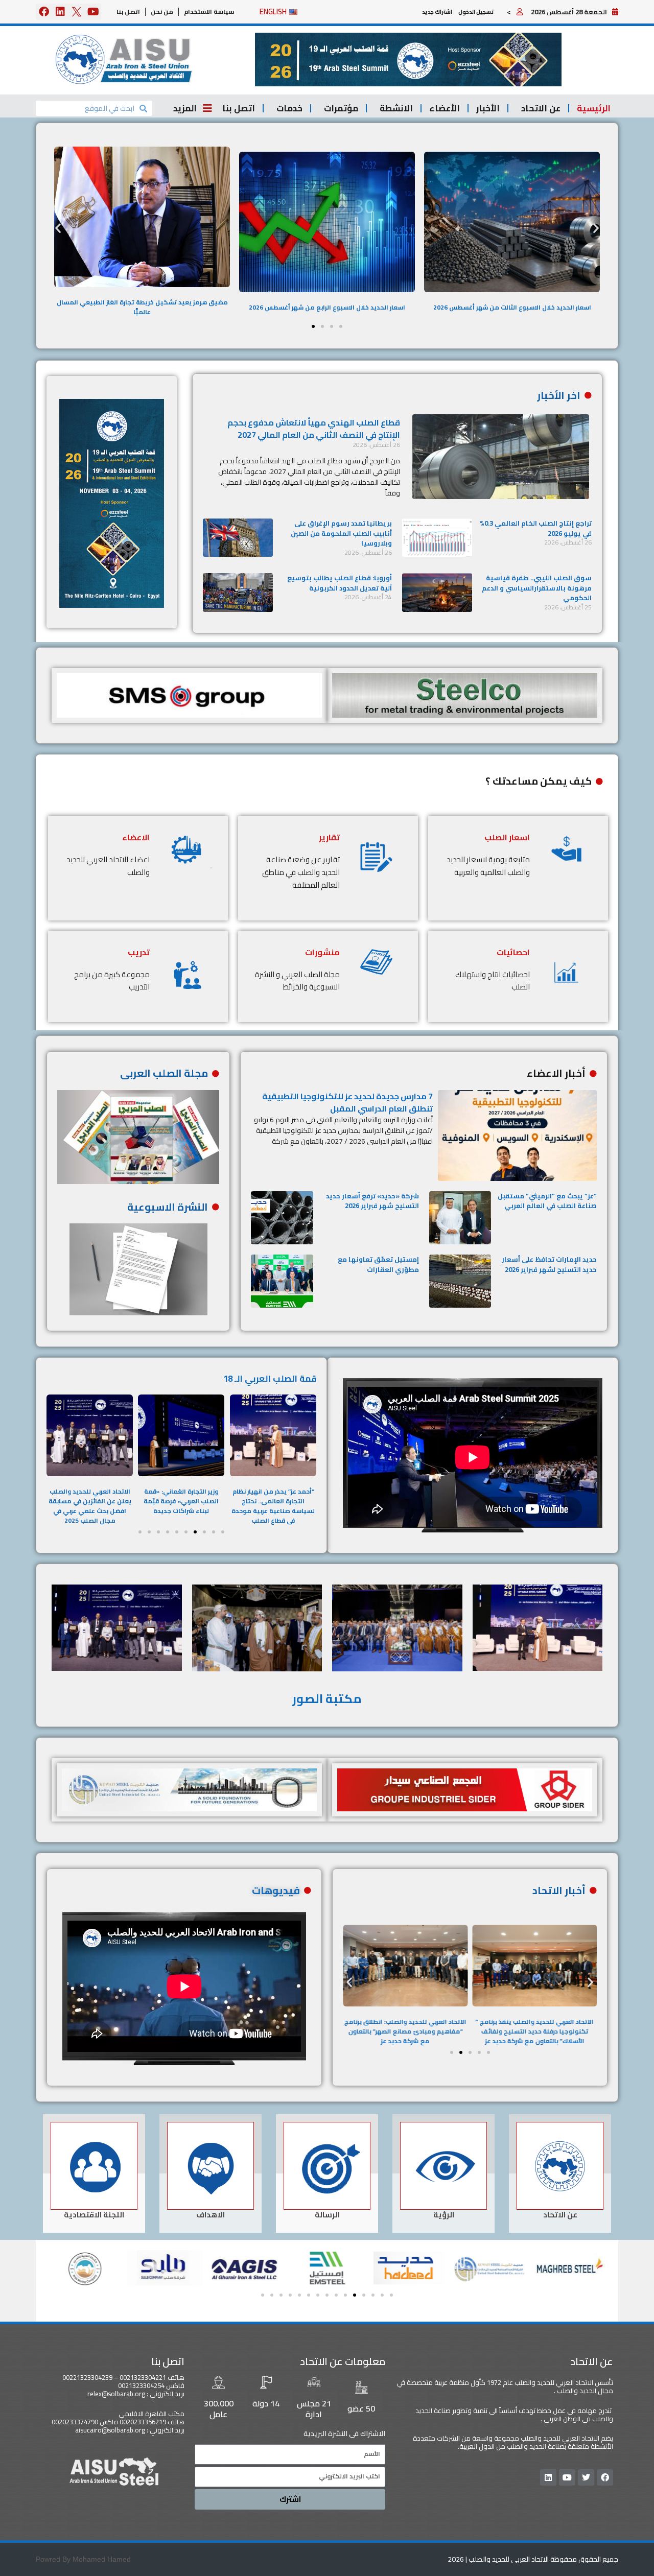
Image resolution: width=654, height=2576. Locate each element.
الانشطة (396, 108)
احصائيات (513, 952)
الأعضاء (445, 108)
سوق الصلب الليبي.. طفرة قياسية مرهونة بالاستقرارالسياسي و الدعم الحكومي (537, 588)
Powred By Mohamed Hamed (83, 2559)
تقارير (329, 837)
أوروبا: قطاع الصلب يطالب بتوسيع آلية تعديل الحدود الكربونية (340, 583)
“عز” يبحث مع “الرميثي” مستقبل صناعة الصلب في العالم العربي (547, 1201)
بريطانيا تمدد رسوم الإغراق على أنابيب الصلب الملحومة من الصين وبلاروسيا (341, 533)
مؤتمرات (341, 108)
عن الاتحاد (541, 108)
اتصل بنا (128, 11)
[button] (408, 60)
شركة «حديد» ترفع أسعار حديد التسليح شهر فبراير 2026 (372, 1201)
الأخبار (488, 108)
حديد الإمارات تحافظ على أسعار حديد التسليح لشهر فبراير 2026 (549, 1264)
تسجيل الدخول (476, 12)
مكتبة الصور (327, 1699)
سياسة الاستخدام (209, 11)
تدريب (139, 952)
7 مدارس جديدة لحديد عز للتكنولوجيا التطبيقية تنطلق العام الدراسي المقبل (347, 1102)
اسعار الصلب (507, 837)
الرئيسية (594, 108)
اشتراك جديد (437, 12)
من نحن (162, 11)
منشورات (322, 952)
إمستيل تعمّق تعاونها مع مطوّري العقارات (378, 1264)
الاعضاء (136, 837)
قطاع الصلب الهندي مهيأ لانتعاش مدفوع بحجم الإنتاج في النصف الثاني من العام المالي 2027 (314, 429)
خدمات (289, 108)
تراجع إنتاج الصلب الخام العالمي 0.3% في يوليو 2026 (536, 528)
